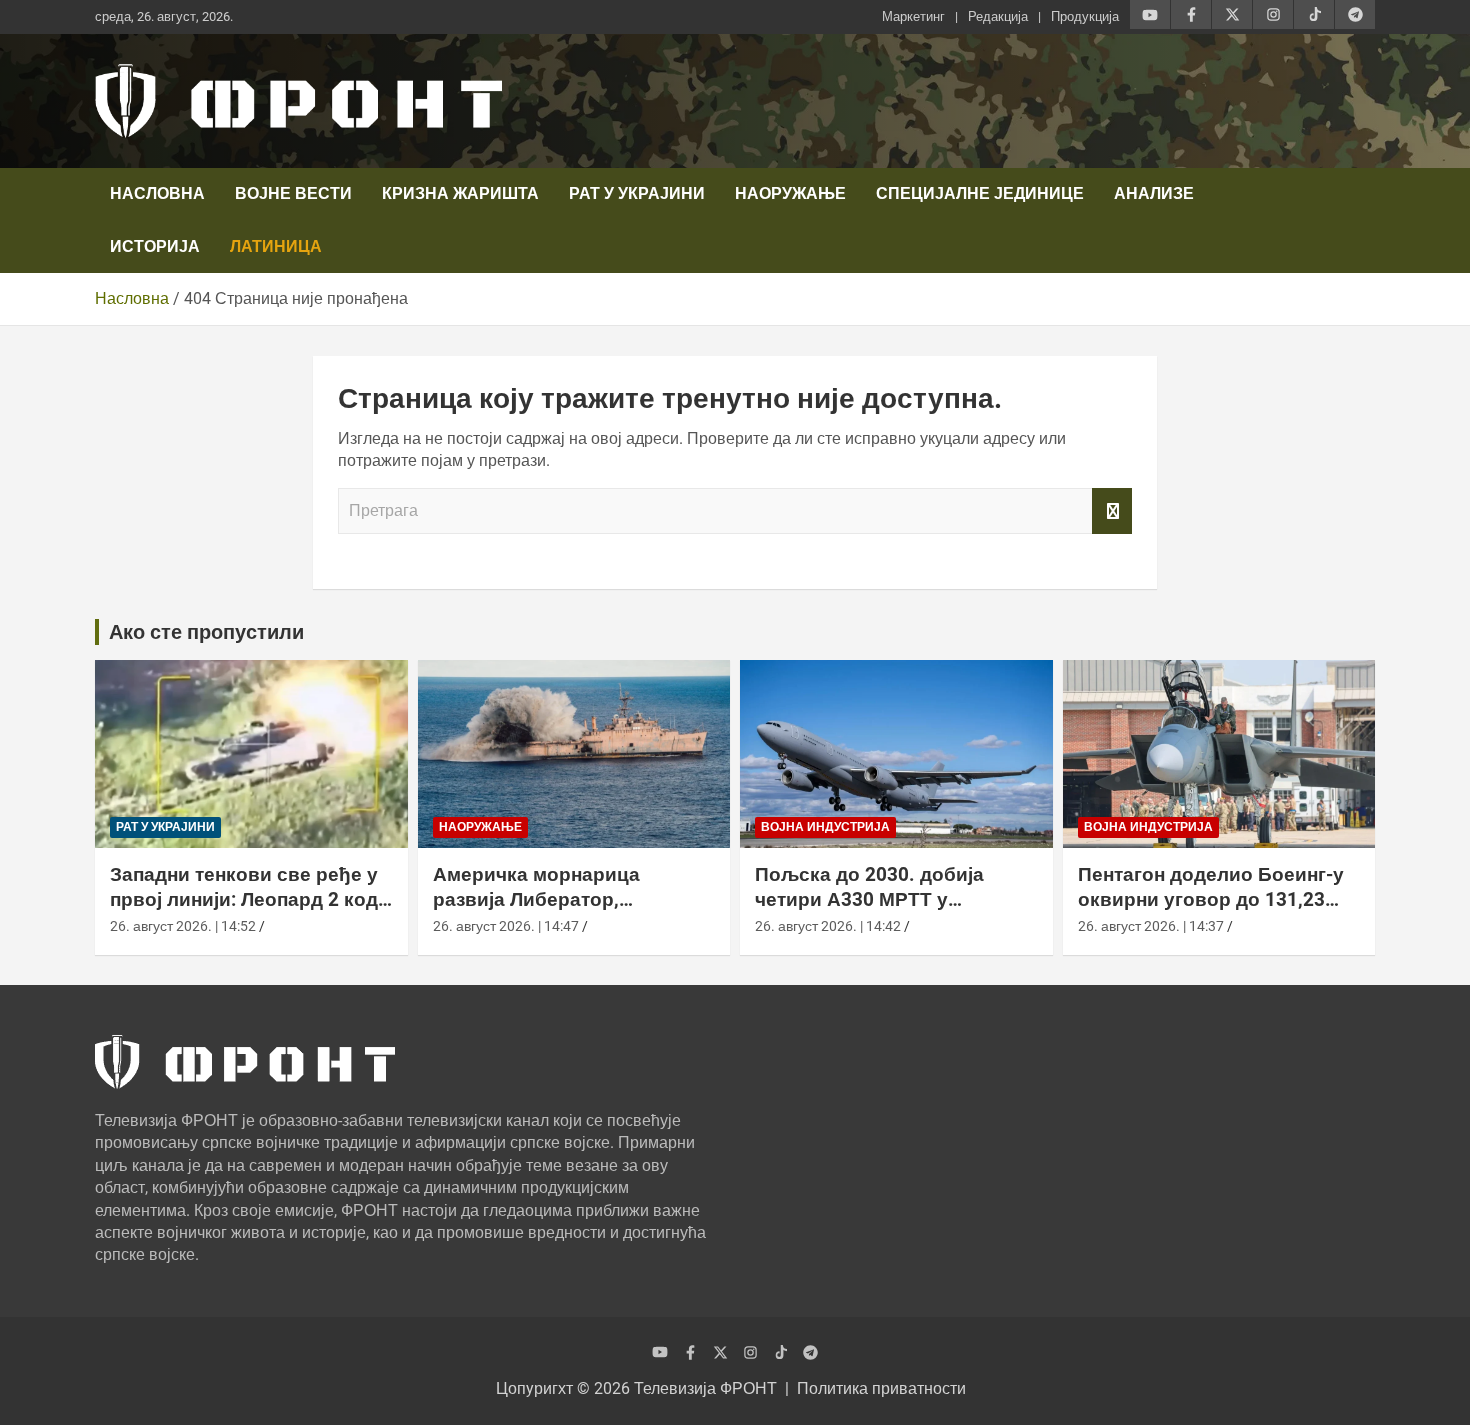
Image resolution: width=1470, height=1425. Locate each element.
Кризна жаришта (460, 193)
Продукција (1085, 16)
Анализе (1154, 193)
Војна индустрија (825, 827)
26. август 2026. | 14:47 (506, 926)
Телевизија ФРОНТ (705, 1388)
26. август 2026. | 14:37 (1151, 926)
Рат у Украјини (637, 193)
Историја (155, 246)
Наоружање (790, 193)
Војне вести (293, 193)
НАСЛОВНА (157, 193)
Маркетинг (913, 16)
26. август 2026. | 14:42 (828, 926)
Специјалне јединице (980, 193)
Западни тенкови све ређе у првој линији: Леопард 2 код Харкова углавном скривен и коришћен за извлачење (249, 911)
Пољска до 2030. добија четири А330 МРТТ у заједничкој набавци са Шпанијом (869, 911)
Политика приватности (881, 1388)
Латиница (276, 246)
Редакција (998, 16)
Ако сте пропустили (206, 632)
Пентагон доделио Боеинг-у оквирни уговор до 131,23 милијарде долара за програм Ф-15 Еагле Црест (1211, 911)
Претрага (1112, 511)
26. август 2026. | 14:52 (183, 926)
